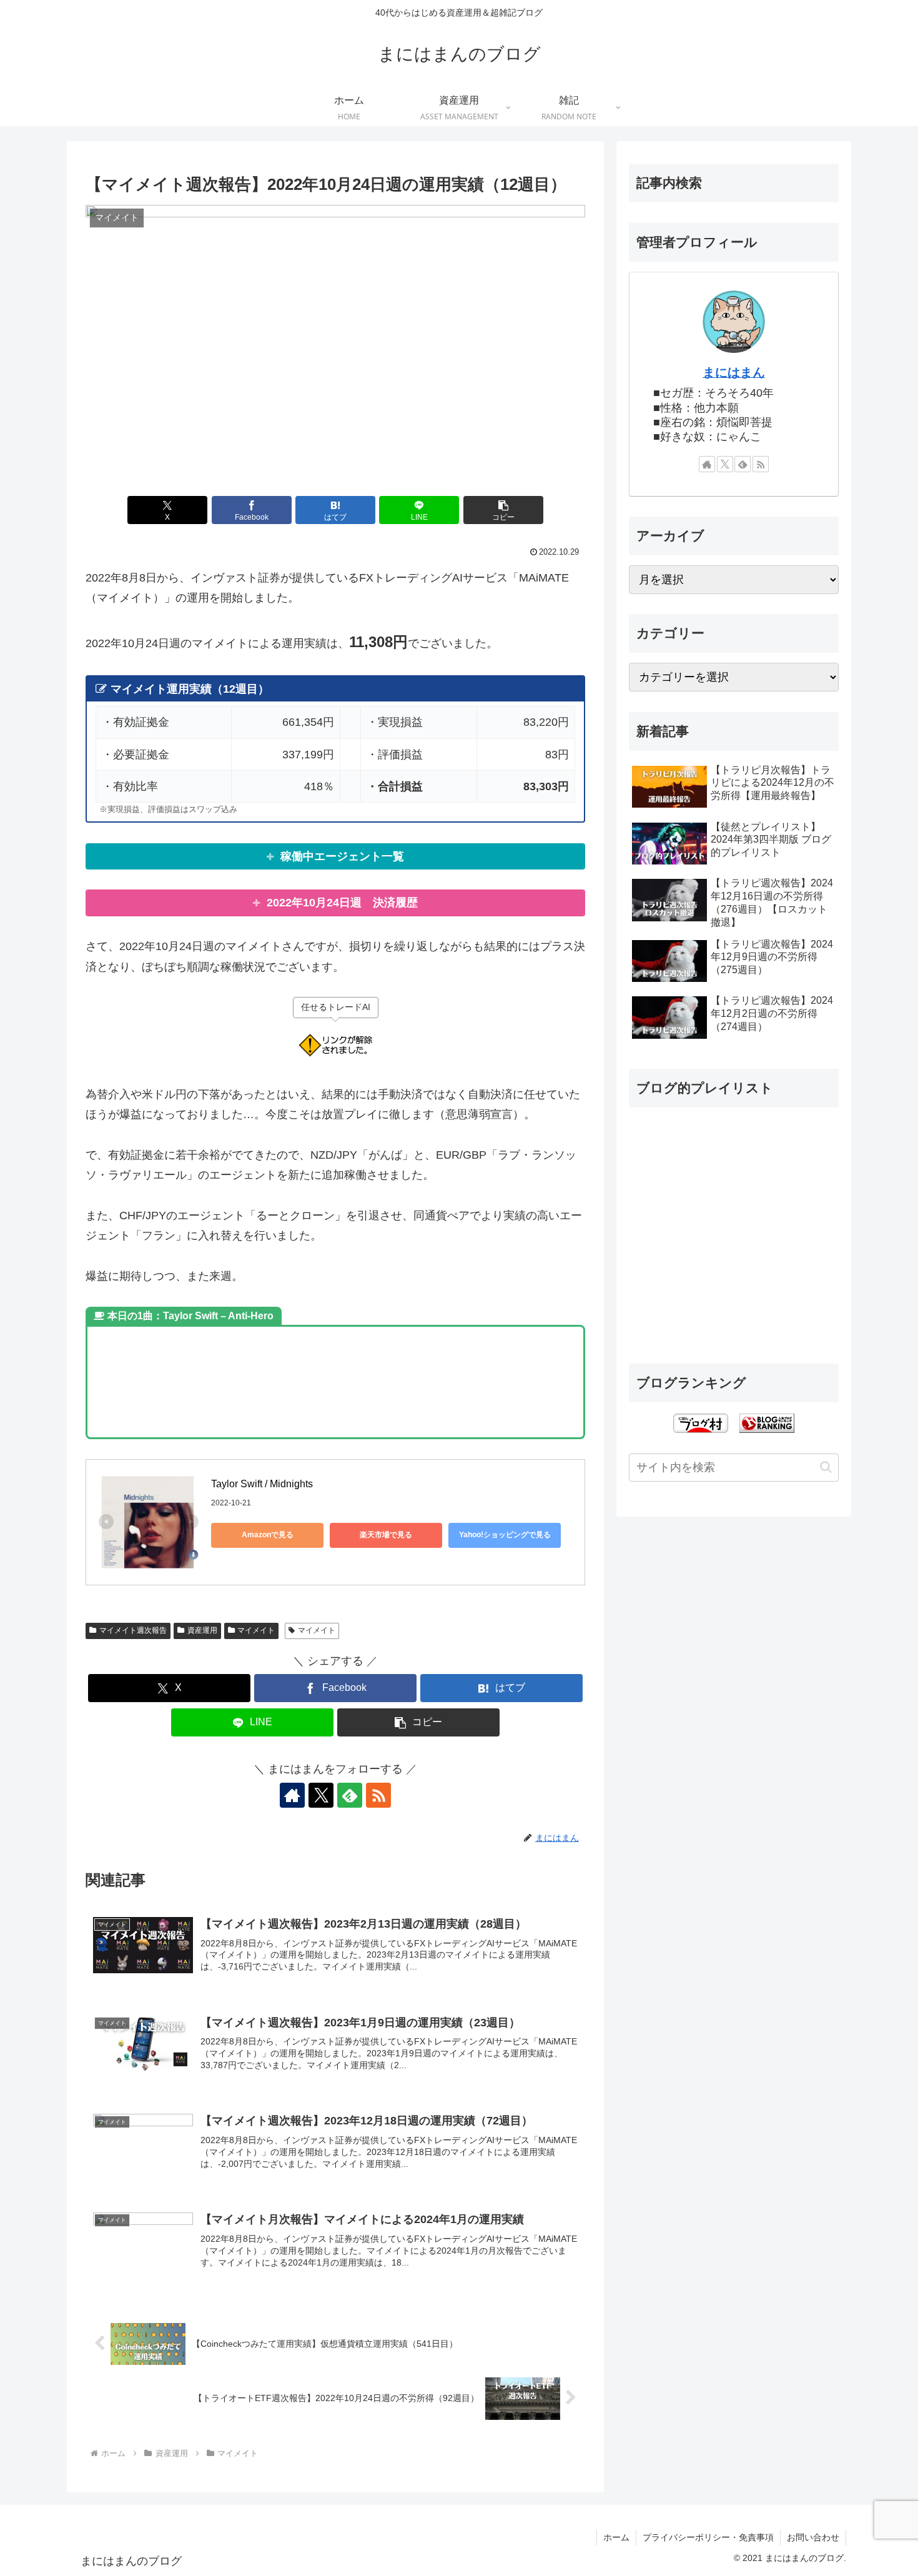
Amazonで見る (268, 1535)
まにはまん (734, 372)
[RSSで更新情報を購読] (378, 1795)
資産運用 (202, 1630)
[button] (503, 510)
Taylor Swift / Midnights (262, 1484)
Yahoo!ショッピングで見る (505, 1535)
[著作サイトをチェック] (292, 1795)
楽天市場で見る (386, 1535)
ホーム (616, 2537)
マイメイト (256, 1630)
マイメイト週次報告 (133, 1630)
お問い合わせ (813, 2537)
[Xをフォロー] (321, 1795)
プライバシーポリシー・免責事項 (708, 2537)
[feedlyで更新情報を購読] (350, 1795)
